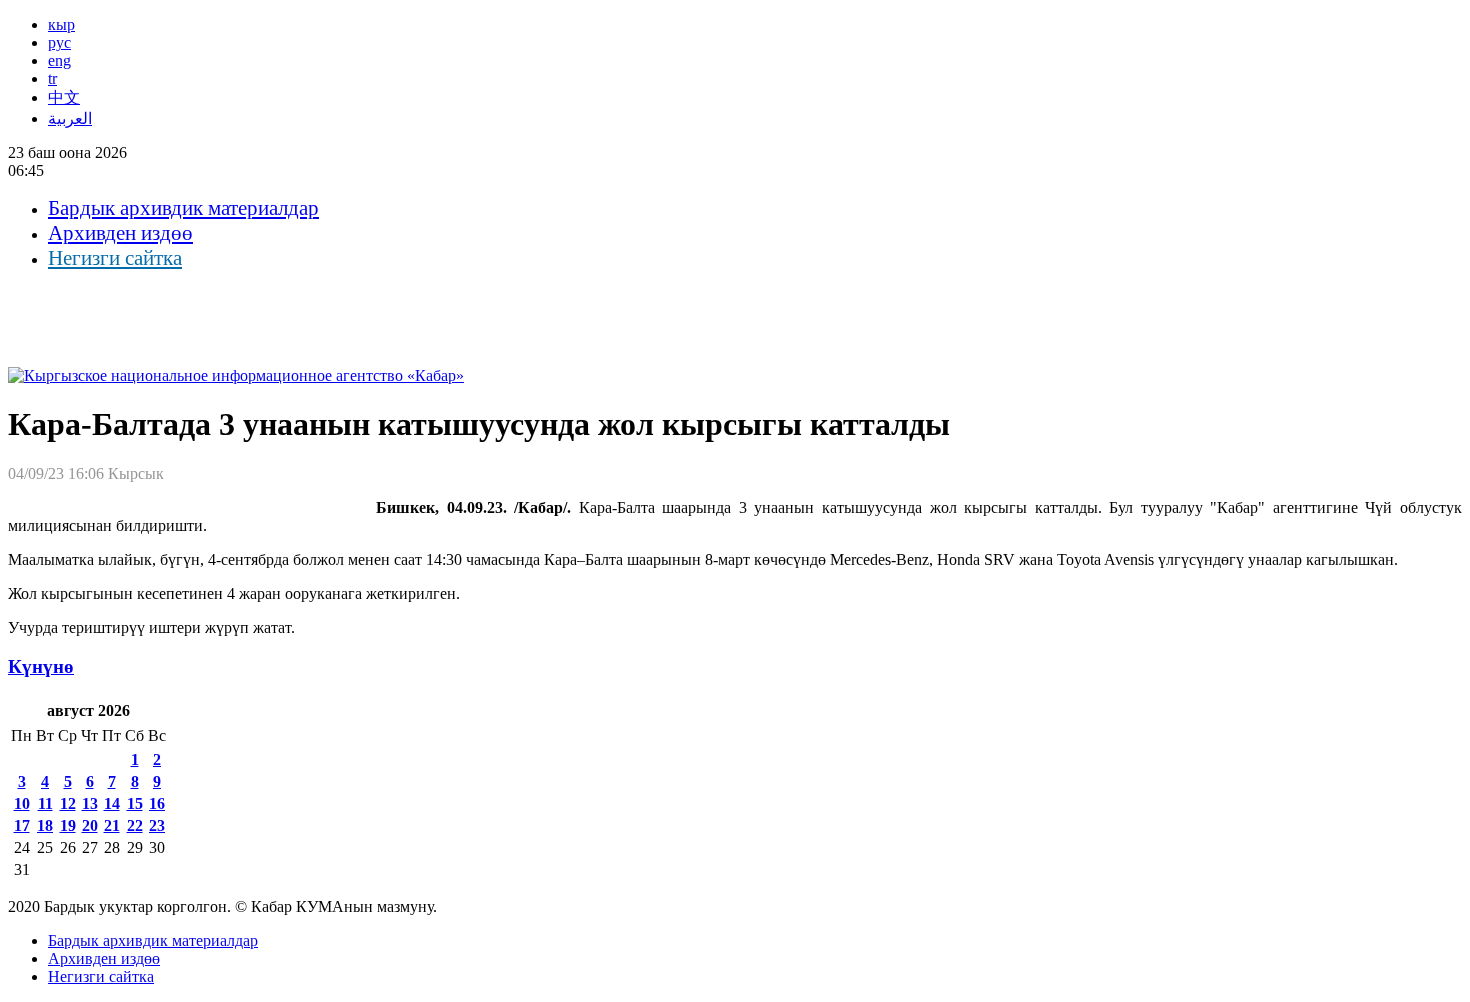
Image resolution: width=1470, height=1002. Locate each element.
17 (22, 825)
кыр (61, 24)
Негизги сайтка (115, 258)
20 (90, 825)
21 (112, 825)
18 (45, 825)
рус (59, 42)
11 (45, 803)
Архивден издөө (120, 233)
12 (68, 803)
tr (52, 78)
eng (59, 60)
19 (68, 825)
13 (90, 803)
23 (157, 825)
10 (22, 803)
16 (157, 803)
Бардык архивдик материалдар (183, 208)
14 (112, 803)
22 (135, 825)
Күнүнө (41, 666)
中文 (64, 97)
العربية (70, 118)
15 (135, 803)
